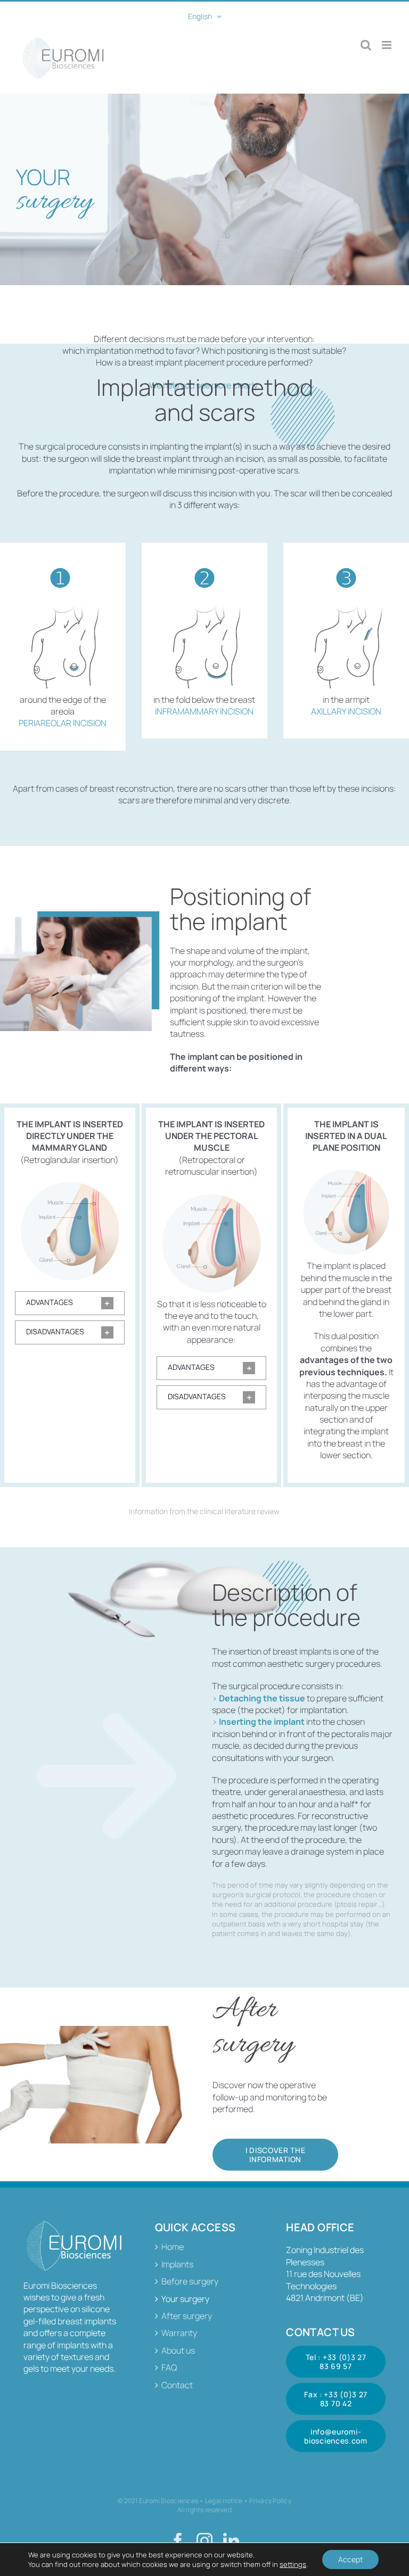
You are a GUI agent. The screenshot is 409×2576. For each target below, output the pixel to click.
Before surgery (190, 2281)
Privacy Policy (270, 2501)
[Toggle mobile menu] (387, 45)
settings (293, 2564)
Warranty (179, 2333)
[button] (70, 1303)
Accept (350, 2559)
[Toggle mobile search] (366, 45)
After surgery (187, 2316)
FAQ (169, 2367)
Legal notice (224, 2501)
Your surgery (185, 2299)
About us (178, 2350)
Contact (177, 2385)
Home (173, 2247)
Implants (177, 2264)
